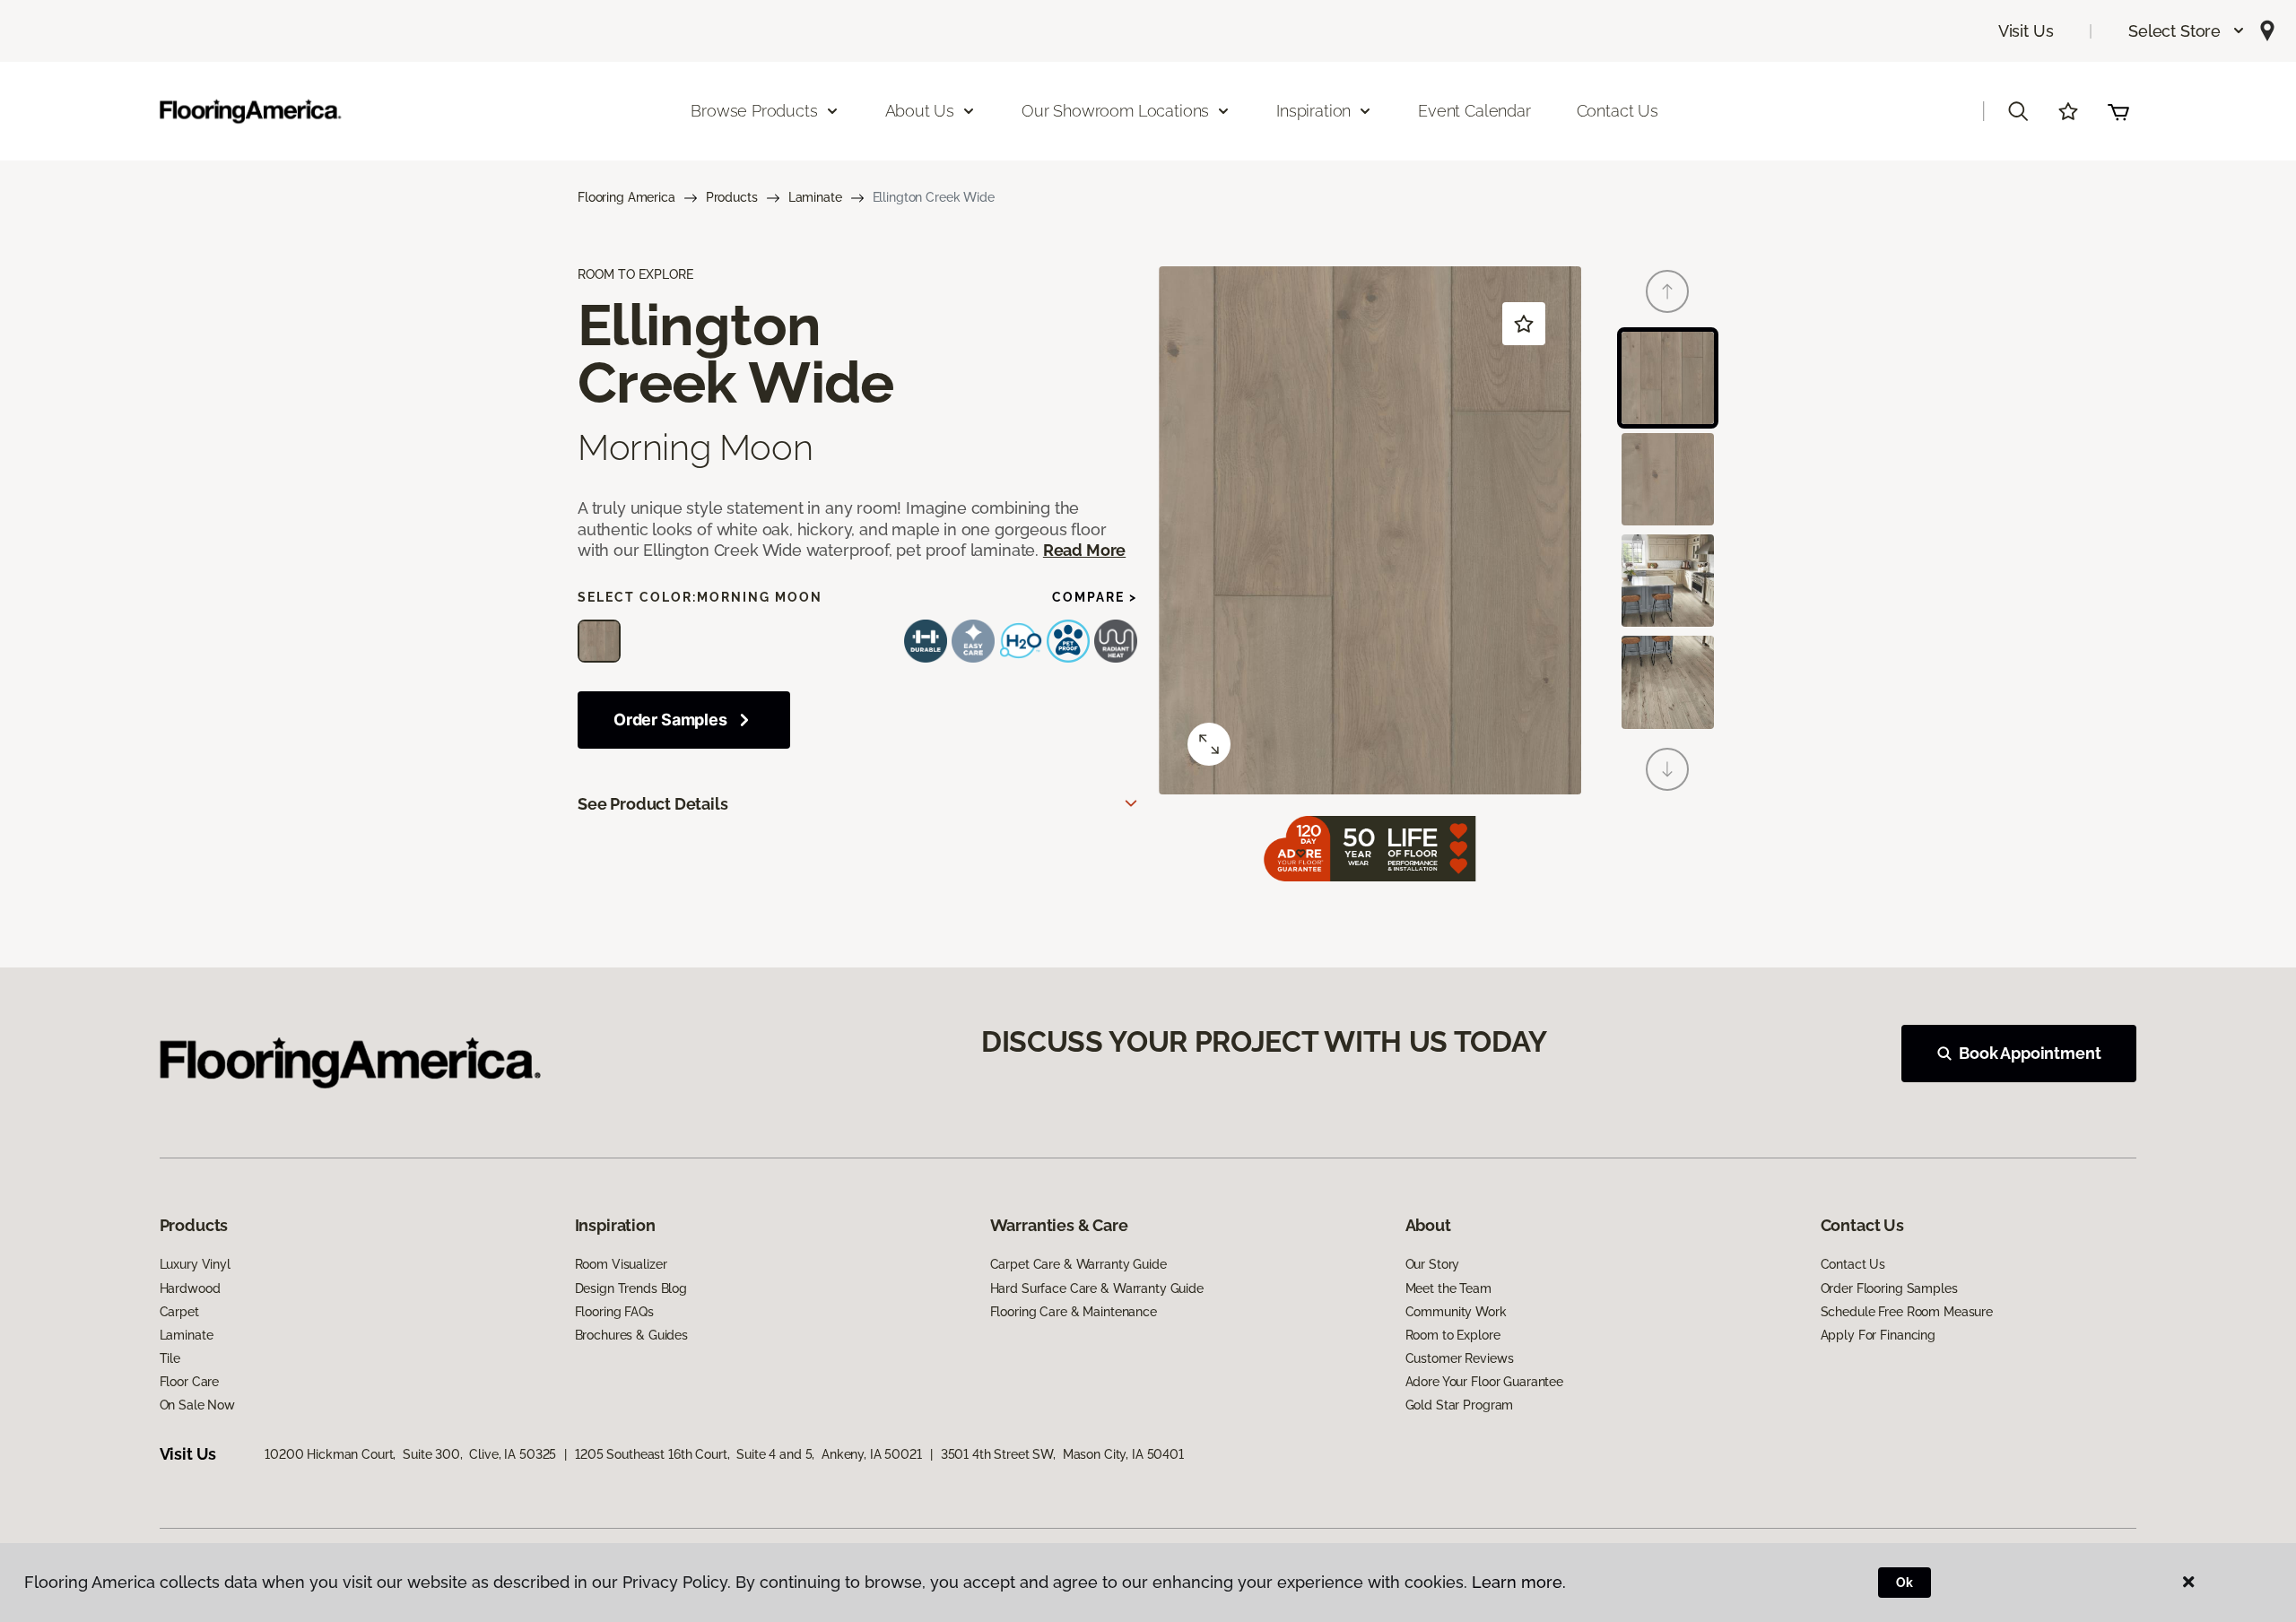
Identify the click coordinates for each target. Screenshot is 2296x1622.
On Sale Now (197, 1405)
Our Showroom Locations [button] (1115, 111)
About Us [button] (920, 111)
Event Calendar (1474, 111)
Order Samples (670, 720)
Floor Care (190, 1382)
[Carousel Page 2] (1668, 479)
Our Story (1433, 1264)
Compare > (1095, 597)
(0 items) (2118, 111)
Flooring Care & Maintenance (1074, 1312)
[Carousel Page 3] (1668, 581)
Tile (170, 1358)
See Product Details (653, 804)
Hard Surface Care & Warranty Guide (1097, 1288)
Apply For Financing (1878, 1335)
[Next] (1667, 769)
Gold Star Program (1460, 1405)
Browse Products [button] (754, 111)
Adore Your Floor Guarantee (1484, 1382)
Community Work (1456, 1312)
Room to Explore (1453, 1335)
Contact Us (1618, 111)
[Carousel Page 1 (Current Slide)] (1668, 378)
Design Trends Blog (631, 1288)
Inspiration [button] (1313, 111)
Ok (1905, 1583)
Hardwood (190, 1288)
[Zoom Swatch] (1209, 744)
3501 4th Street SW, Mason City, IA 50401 (1062, 1454)
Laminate (815, 197)
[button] (2187, 31)
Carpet (179, 1312)
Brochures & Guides (631, 1335)
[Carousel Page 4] (1668, 682)
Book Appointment (2030, 1053)
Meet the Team (1448, 1288)
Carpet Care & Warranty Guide (1078, 1264)
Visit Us (2026, 31)
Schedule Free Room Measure (1907, 1312)
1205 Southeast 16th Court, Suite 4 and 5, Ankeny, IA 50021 (748, 1454)
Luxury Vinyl (195, 1264)
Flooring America (626, 197)
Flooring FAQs (614, 1312)
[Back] (1667, 291)
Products (732, 197)
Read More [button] (1084, 550)
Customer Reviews (1460, 1358)
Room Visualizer (621, 1264)
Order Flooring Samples (1889, 1288)
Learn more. (1519, 1582)
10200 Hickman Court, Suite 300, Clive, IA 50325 (410, 1454)
